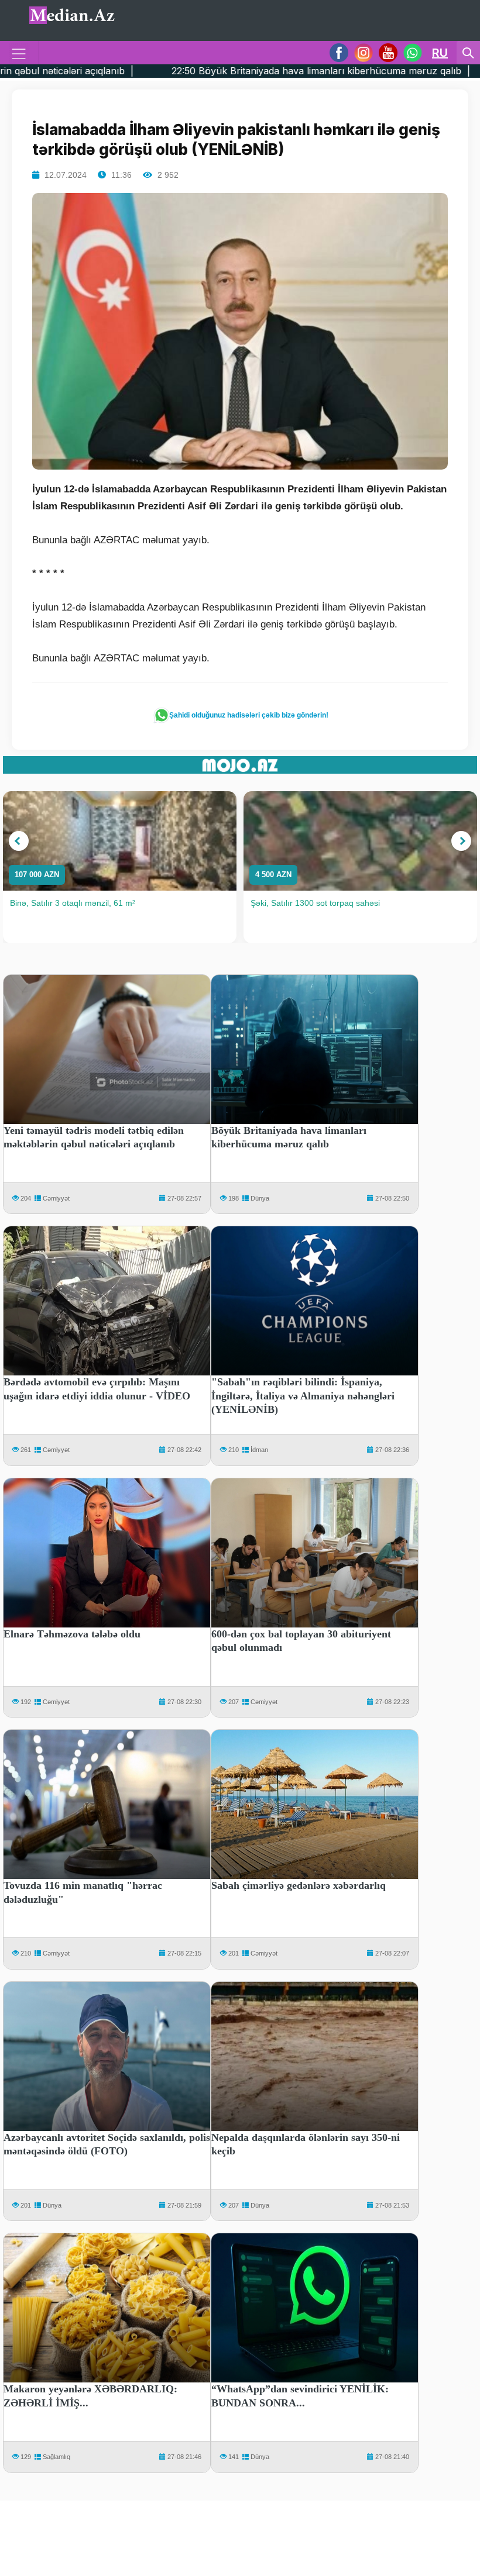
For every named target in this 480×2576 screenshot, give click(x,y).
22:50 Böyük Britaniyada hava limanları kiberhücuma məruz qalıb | (200, 71)
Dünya (260, 1198)
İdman (259, 1450)
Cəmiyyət (56, 1198)
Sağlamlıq (56, 2457)
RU (440, 53)
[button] (19, 841)
